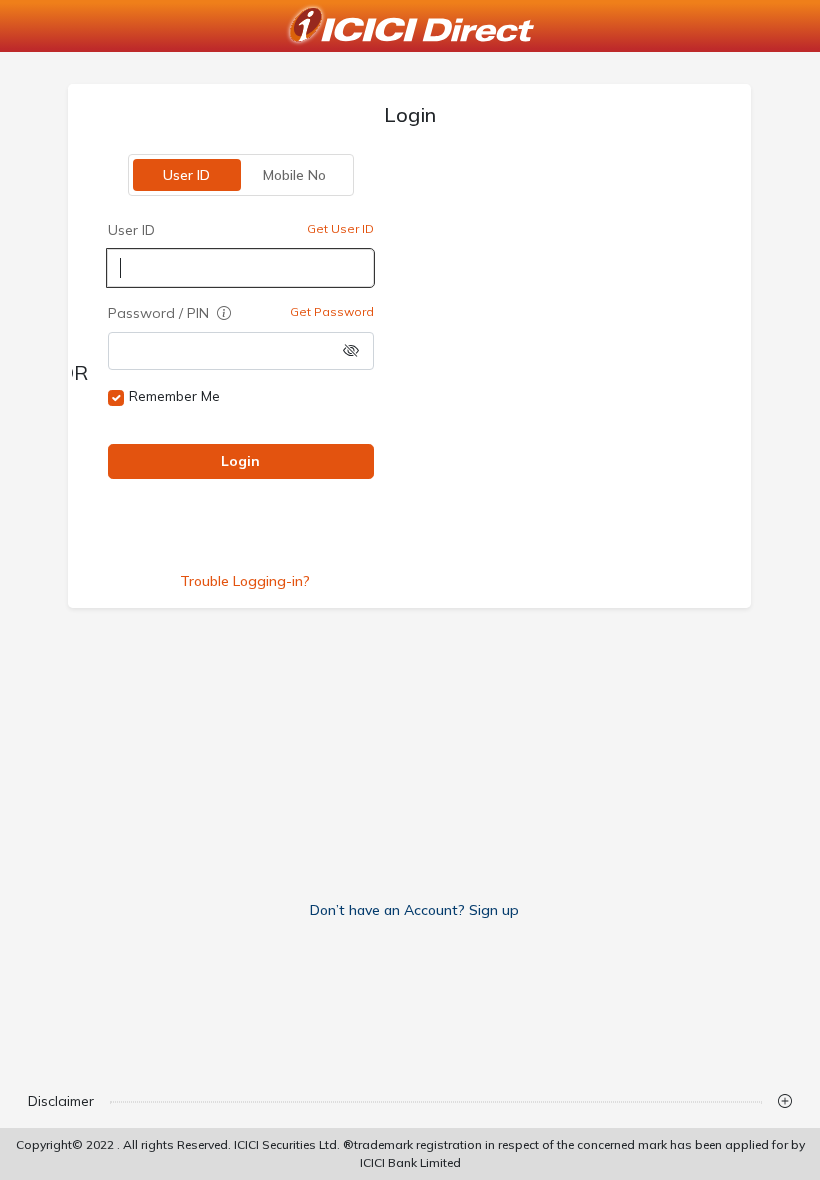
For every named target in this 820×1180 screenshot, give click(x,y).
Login (241, 461)
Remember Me (174, 396)
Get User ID (340, 228)
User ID (187, 175)
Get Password (332, 311)
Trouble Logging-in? (245, 581)
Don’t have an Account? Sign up (414, 910)
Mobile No (295, 175)
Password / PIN (160, 313)
